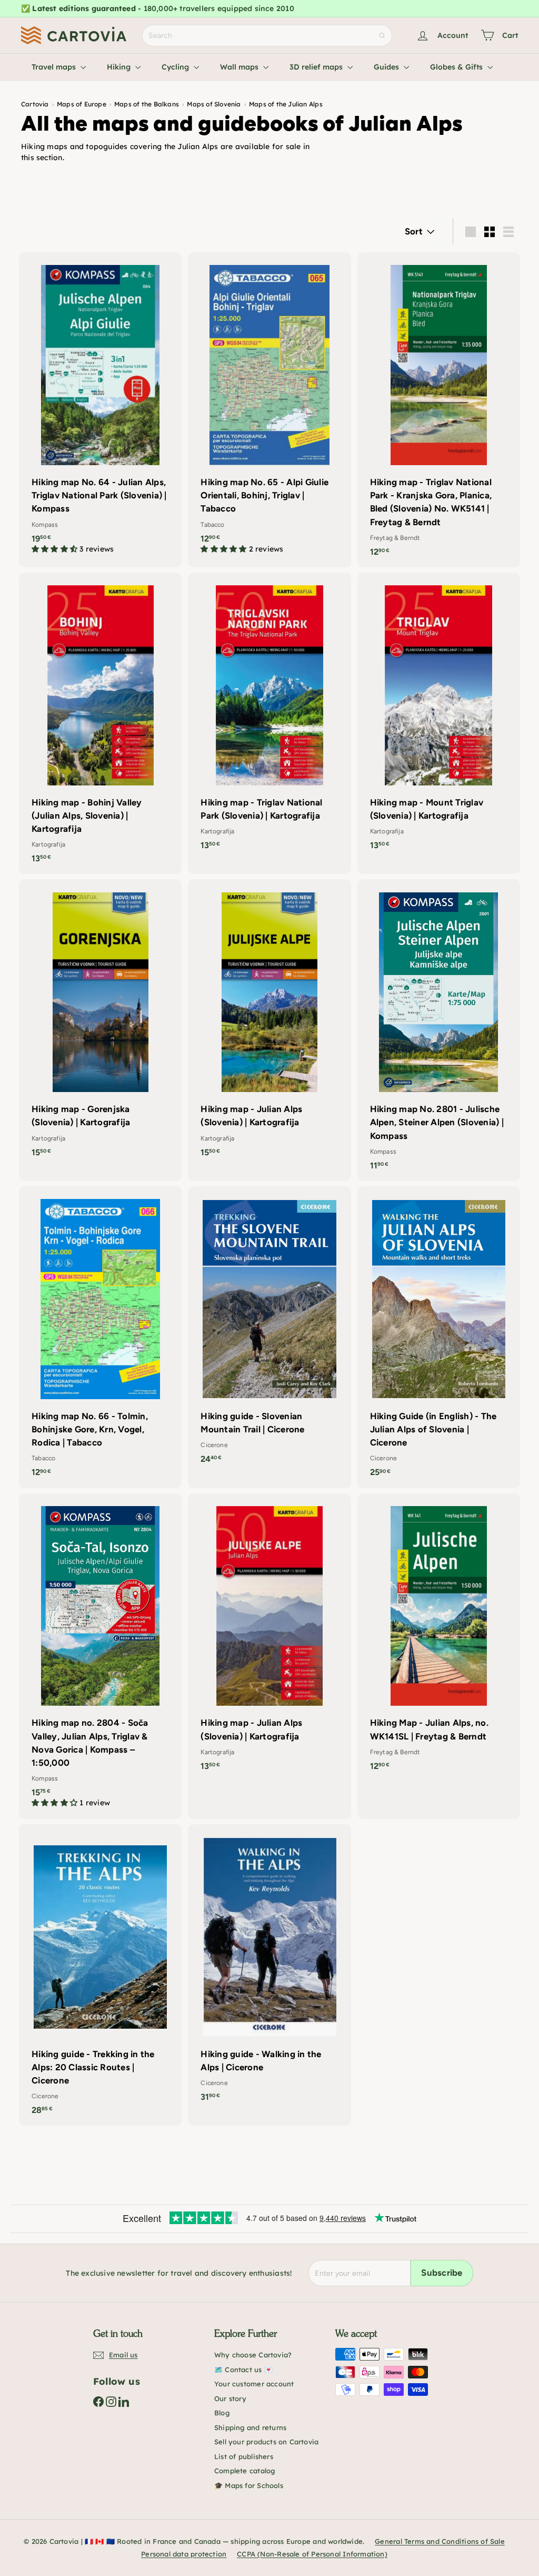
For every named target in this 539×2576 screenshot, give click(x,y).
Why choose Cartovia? (253, 2355)
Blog (222, 2413)
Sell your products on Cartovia (266, 2442)
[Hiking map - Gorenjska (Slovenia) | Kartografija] (100, 1023)
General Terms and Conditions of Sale (440, 2541)
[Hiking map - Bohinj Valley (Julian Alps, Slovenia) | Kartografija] (100, 724)
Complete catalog (244, 2471)
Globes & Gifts (457, 67)
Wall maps (240, 67)
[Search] (382, 36)
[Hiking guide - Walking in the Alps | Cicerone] (269, 1968)
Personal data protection (184, 2554)
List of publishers (244, 2456)
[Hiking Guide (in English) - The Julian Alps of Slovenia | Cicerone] (439, 1337)
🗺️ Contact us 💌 (243, 2369)
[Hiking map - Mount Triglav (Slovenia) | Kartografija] (439, 717)
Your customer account (254, 2384)
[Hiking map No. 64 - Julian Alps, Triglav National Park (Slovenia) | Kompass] (100, 409)
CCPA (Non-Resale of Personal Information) (312, 2554)
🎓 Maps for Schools (249, 2485)
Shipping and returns (250, 2427)
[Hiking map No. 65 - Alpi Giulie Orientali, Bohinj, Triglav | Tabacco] (269, 409)
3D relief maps (317, 67)
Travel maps (55, 67)
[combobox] (267, 36)
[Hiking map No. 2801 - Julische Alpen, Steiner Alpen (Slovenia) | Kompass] (439, 1030)
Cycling (176, 67)
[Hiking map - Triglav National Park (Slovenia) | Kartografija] (269, 717)
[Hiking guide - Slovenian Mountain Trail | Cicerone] (269, 1330)
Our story (230, 2398)
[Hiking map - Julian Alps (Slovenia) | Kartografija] (269, 1023)
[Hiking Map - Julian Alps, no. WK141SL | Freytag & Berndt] (439, 1638)
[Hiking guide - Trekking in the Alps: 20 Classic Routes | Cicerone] (100, 1975)
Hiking (120, 67)
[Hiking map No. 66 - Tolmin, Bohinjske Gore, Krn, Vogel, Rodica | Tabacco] (100, 1337)
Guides (387, 67)
